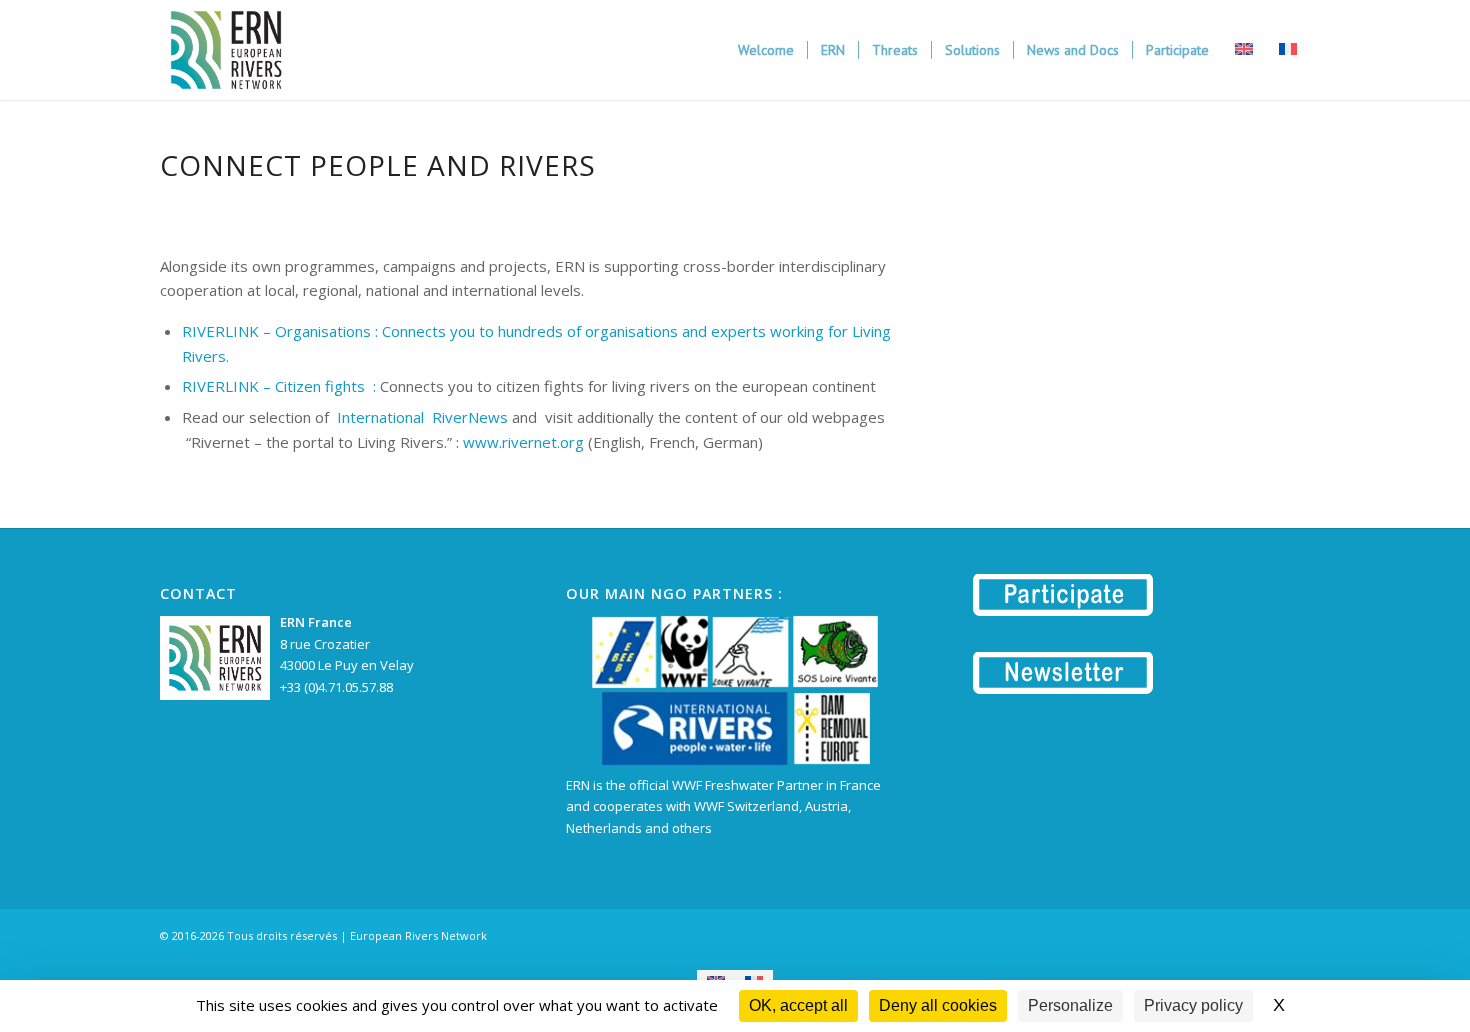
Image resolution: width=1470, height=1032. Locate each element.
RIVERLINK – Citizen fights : (279, 386)
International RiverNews (422, 417)
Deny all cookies (938, 1005)
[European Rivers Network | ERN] (226, 50)
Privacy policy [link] (1193, 1005)
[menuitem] (766, 50)
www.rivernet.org (523, 442)
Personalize (1070, 1005)
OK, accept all (798, 1005)
